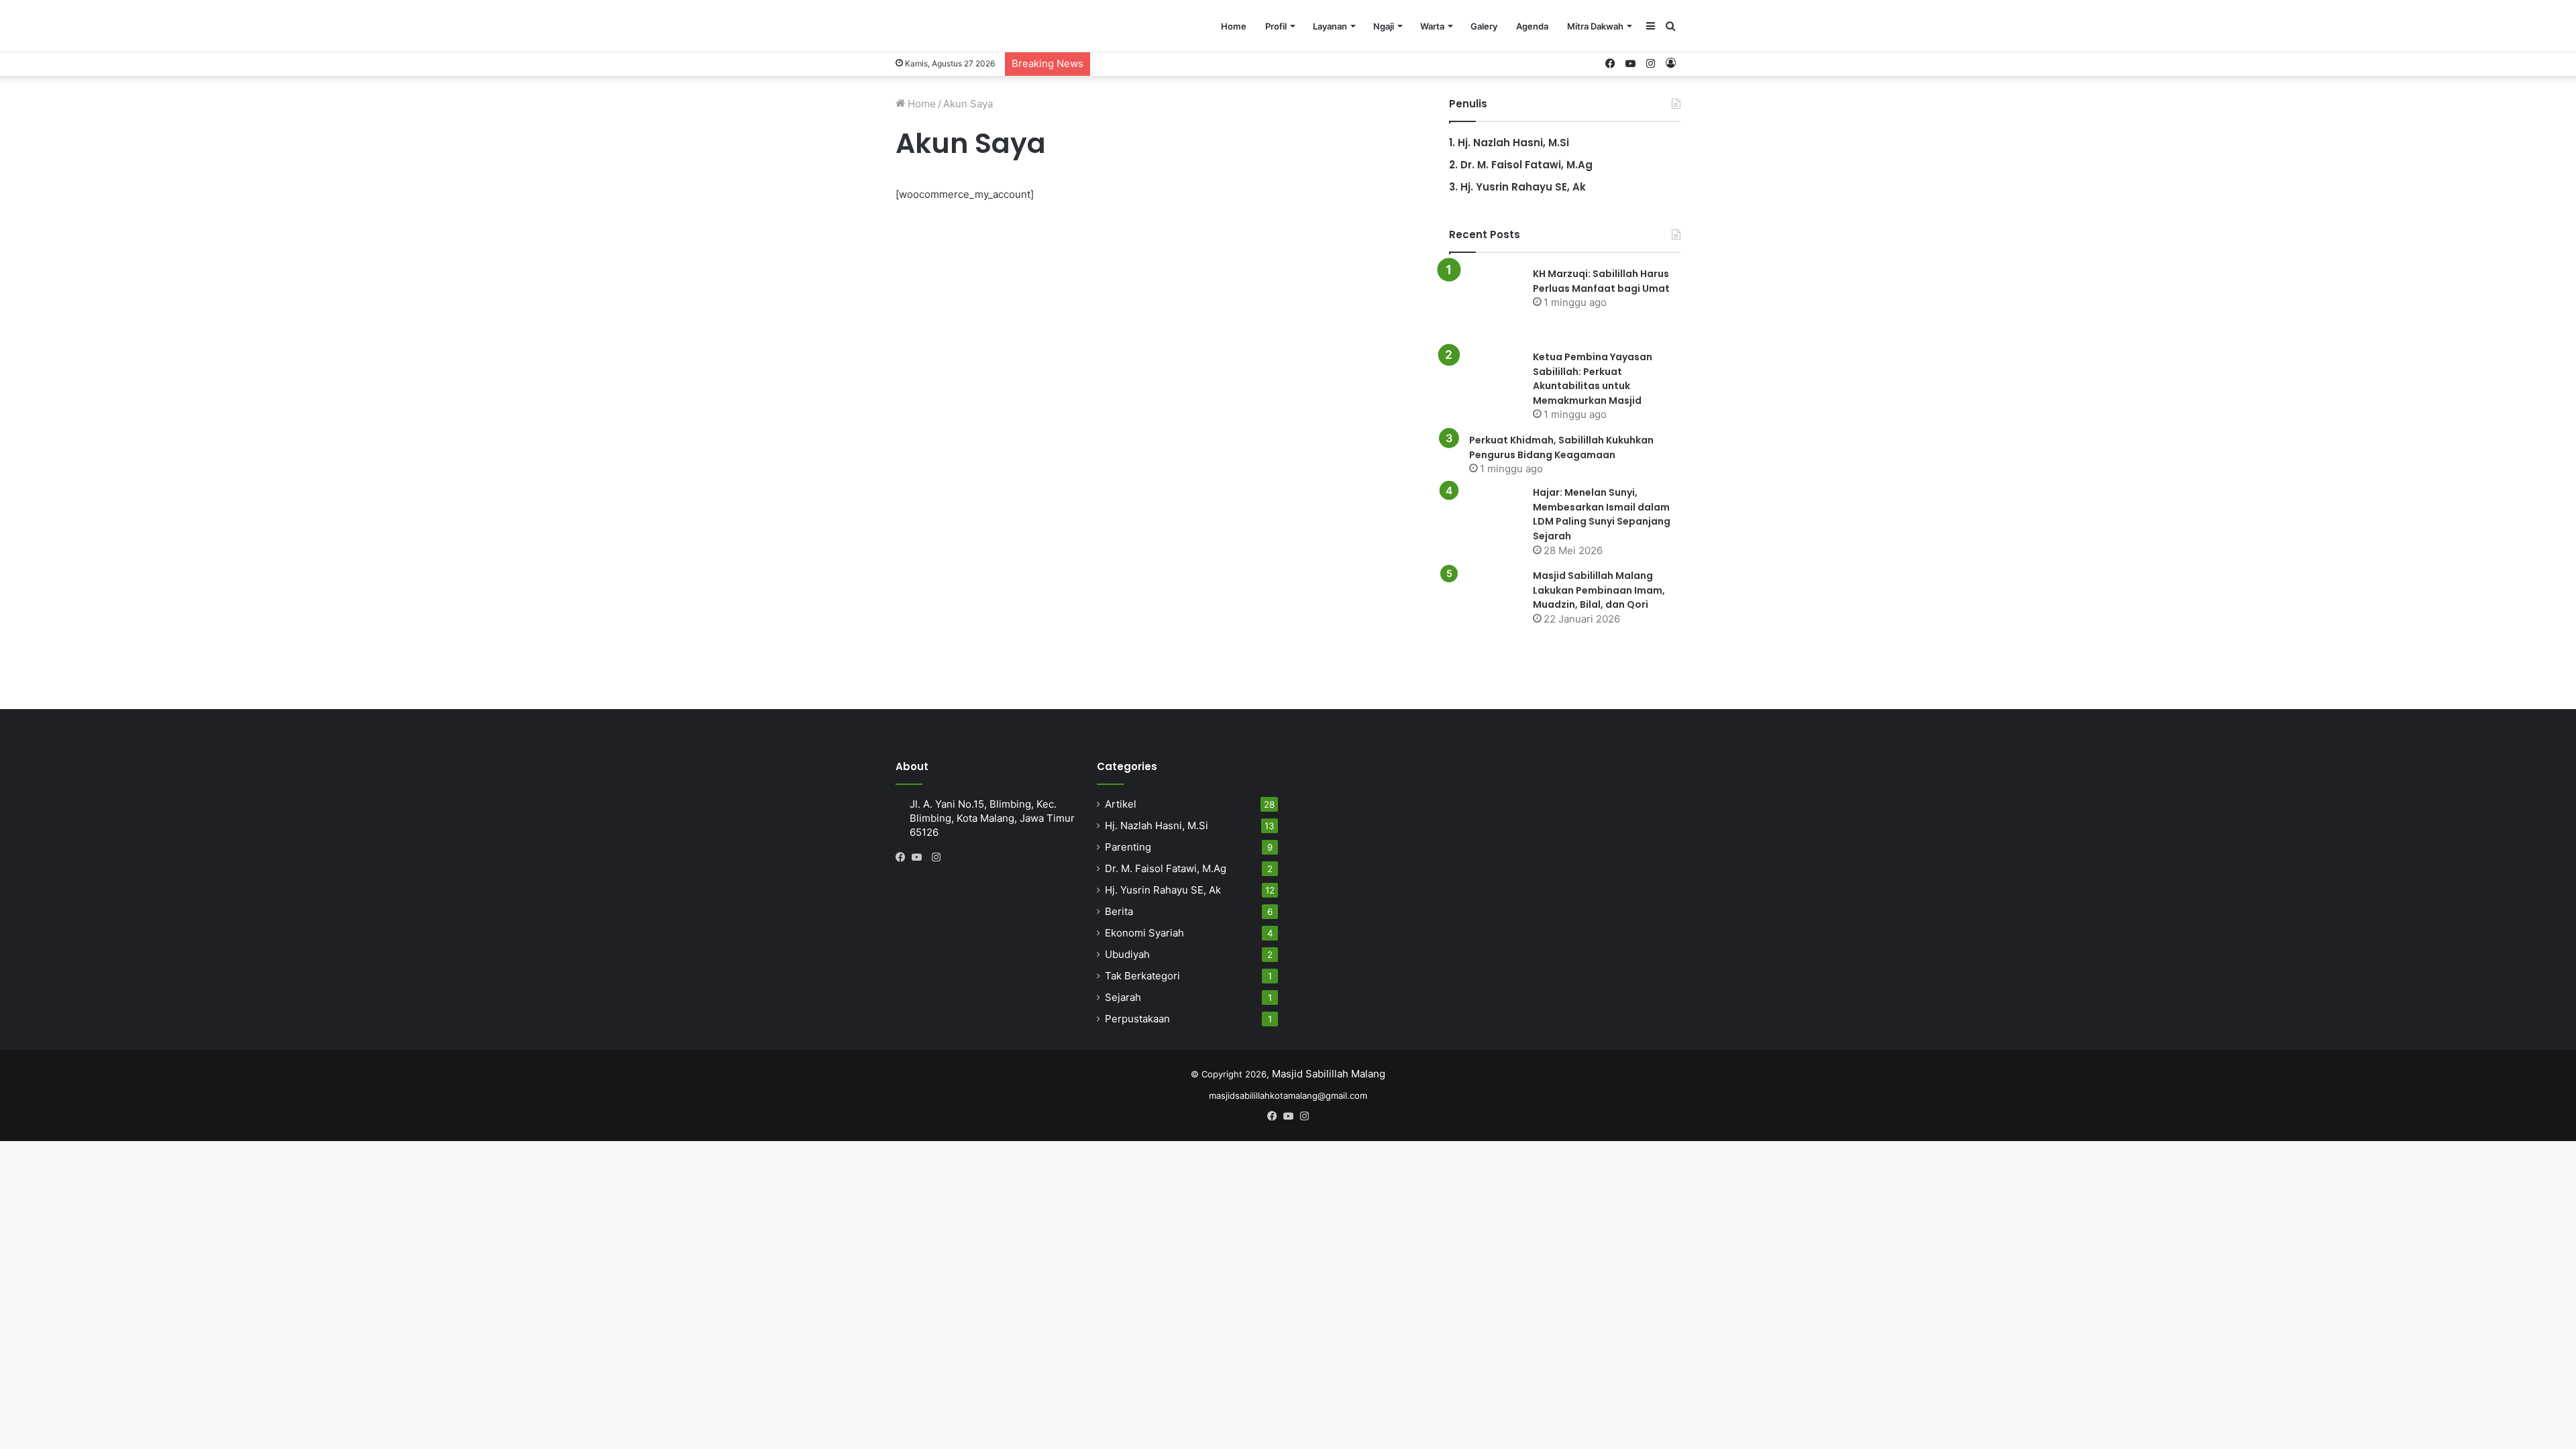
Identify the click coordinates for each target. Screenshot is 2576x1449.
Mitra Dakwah (1595, 26)
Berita (1119, 911)
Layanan (1330, 26)
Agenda (1532, 26)
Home (1234, 26)
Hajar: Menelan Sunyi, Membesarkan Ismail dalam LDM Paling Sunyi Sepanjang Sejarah (1602, 514)
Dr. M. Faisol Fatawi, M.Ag (1526, 165)
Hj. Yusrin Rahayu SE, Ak (1523, 187)
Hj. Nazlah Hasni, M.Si (1513, 143)
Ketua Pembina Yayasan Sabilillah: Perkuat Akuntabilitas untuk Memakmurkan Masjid (1593, 379)
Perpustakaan (1137, 1019)
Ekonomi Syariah (1144, 933)
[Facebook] (904, 857)
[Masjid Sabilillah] (984, 26)
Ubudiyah (1127, 954)
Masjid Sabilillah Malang (1329, 1074)
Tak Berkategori (1142, 976)
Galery (1484, 26)
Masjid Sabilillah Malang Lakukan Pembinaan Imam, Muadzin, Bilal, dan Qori (1599, 590)
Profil (1276, 26)
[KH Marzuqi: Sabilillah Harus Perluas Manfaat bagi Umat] (1486, 303)
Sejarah (1123, 997)
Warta (1432, 26)
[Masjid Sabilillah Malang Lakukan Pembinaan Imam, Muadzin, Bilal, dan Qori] (1486, 605)
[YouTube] (920, 857)
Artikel (1121, 804)
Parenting (1128, 847)
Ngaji (1384, 26)
